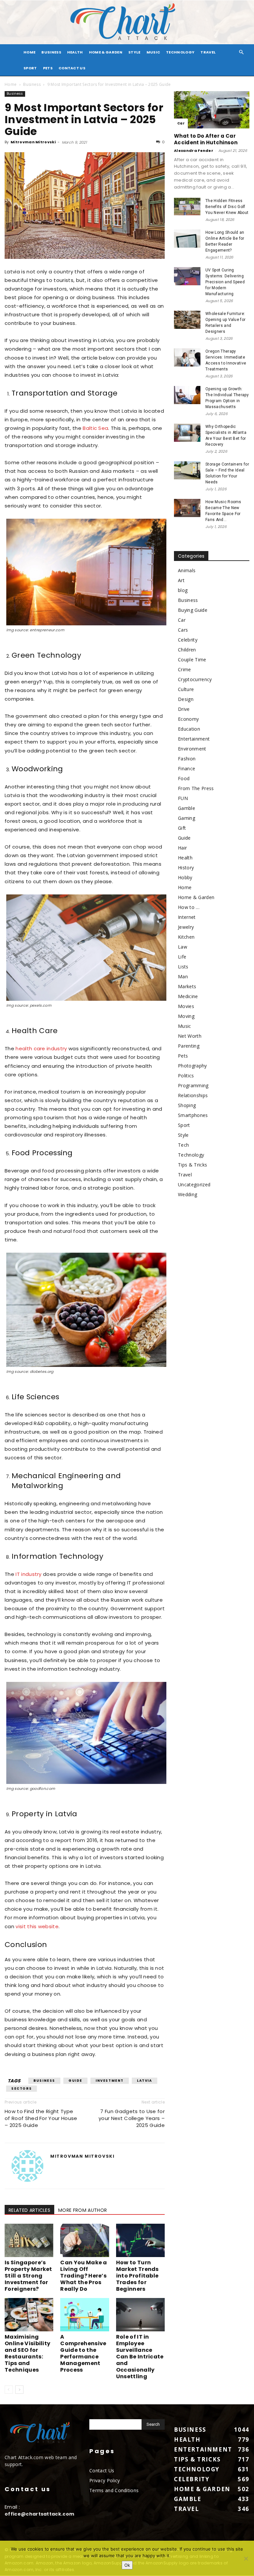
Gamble (187, 808)
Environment (192, 749)
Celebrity (188, 640)
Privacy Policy (105, 2480)
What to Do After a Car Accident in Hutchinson (206, 139)
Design (186, 699)
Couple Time (192, 660)
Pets (48, 68)
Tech (183, 1145)
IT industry (29, 1574)
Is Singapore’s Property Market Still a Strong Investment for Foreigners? (28, 2276)
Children (187, 650)
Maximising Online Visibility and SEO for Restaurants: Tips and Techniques (27, 2353)
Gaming (187, 818)
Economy (188, 719)
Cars (183, 630)
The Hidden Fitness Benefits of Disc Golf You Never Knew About (227, 207)
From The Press (196, 788)
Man (183, 976)
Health (75, 52)
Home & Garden (106, 52)
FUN (183, 798)
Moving (186, 1016)
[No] (246, 2559)
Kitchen (186, 937)
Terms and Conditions (114, 2490)
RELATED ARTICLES (29, 2210)
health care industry (41, 1048)
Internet (187, 917)
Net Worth (190, 1036)
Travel (208, 52)
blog (183, 590)
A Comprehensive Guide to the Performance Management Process (83, 2353)
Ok (127, 2565)
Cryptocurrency (195, 679)
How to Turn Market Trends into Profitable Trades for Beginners (137, 2276)
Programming (193, 1085)
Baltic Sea (95, 428)
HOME (29, 52)
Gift (182, 828)
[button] (241, 52)
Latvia (145, 2081)
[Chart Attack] (127, 22)
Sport (30, 68)
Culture (186, 689)
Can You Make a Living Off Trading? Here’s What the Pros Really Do (84, 2276)
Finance (187, 768)
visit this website (37, 1926)
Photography (192, 1066)
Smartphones (193, 1115)
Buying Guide (193, 610)
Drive (184, 709)
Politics (186, 1076)
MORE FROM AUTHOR (83, 2210)
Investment (110, 2081)
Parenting (189, 1046)
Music (153, 52)
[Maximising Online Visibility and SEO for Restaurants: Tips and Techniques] (29, 2315)
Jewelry (186, 927)
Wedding (188, 1194)
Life (182, 957)
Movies (186, 1006)
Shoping (187, 1105)
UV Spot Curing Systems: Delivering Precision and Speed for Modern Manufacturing (225, 282)
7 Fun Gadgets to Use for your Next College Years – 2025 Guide (132, 2118)
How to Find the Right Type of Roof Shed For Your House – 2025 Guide (41, 2118)
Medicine (188, 996)
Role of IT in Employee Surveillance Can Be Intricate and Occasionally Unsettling (140, 2357)
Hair (182, 848)
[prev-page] (9, 2390)
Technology (180, 52)
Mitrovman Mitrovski (33, 142)
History (186, 868)
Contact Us (72, 68)
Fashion (187, 759)
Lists (183, 967)
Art (181, 580)
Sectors (21, 2089)
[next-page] (19, 2390)
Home (11, 84)
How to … (189, 907)
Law (183, 947)
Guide (75, 2081)
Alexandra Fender (194, 151)
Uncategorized (194, 1184)
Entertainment (194, 739)
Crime (185, 669)
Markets (187, 986)
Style (134, 52)
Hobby (185, 877)
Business (51, 52)
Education (189, 729)
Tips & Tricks (192, 1165)
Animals (187, 570)
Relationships (193, 1095)
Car (181, 123)
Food (184, 778)
